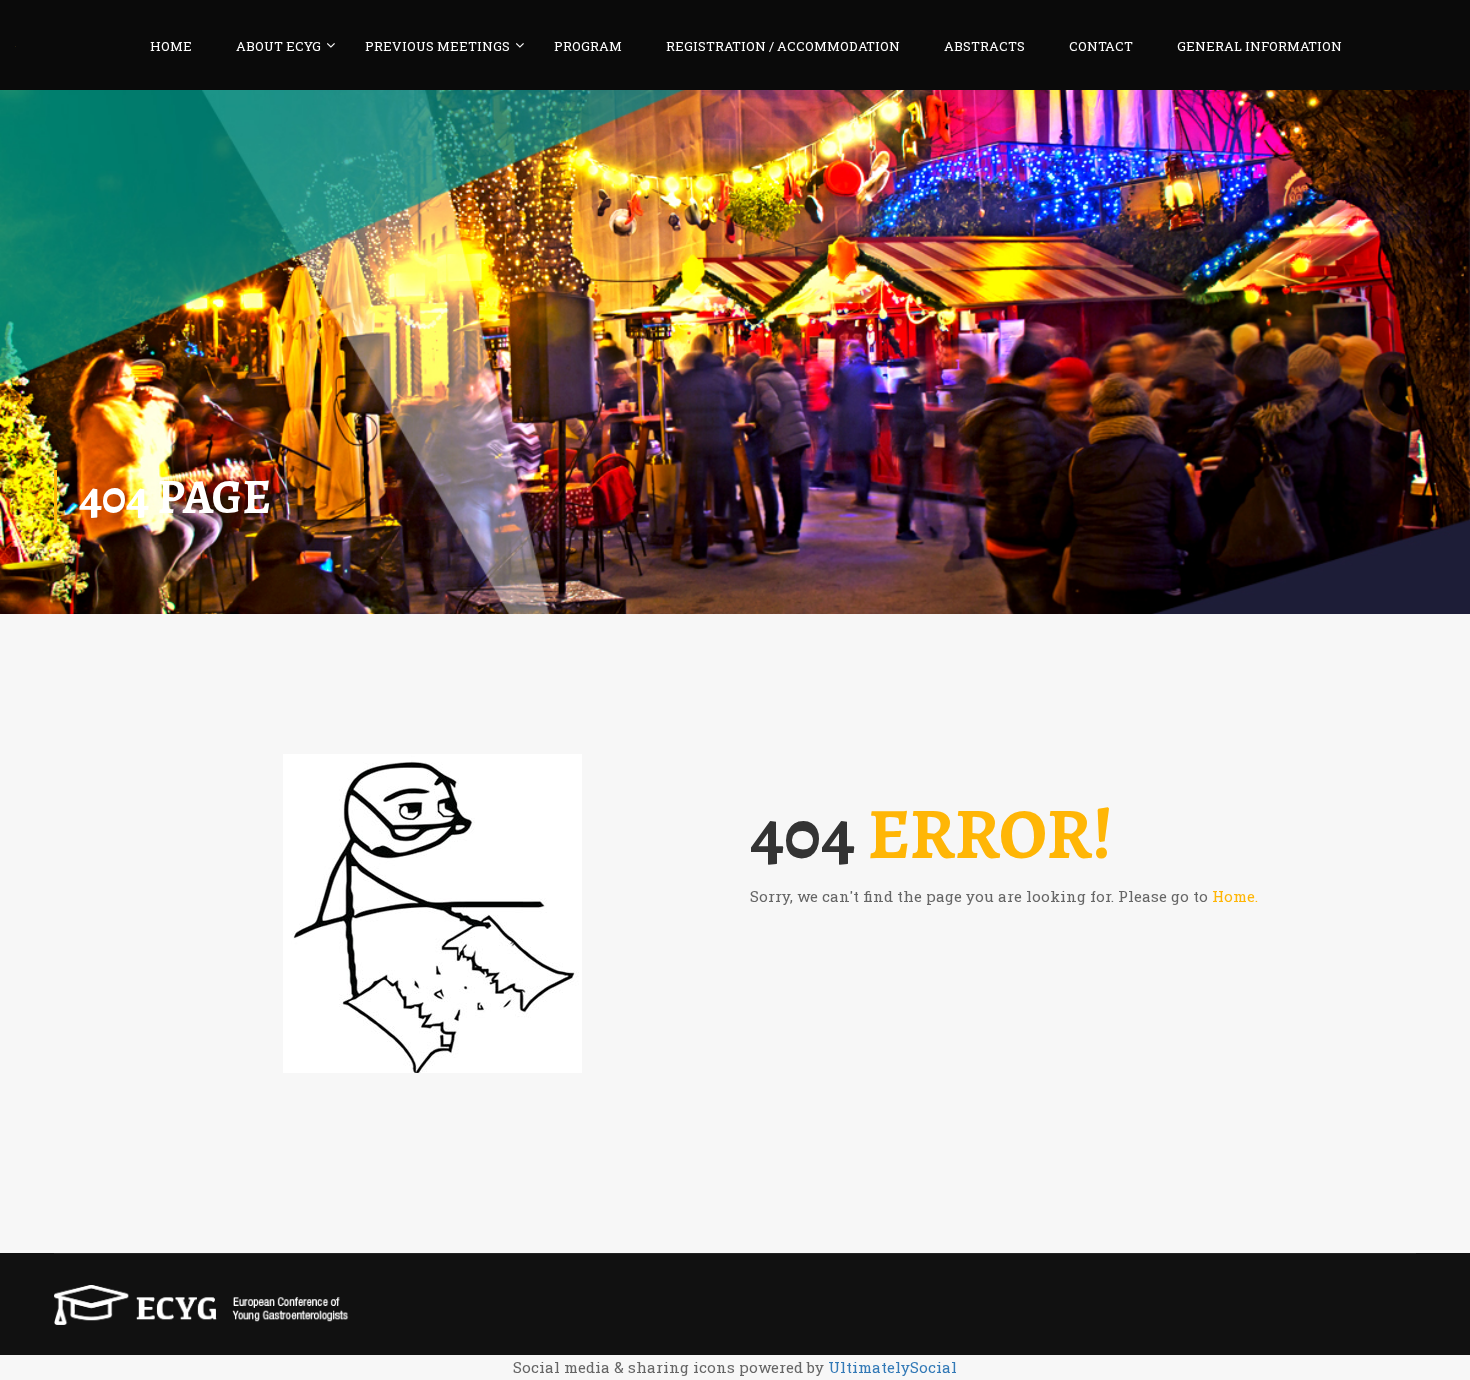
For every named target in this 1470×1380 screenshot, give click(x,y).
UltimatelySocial (892, 1367)
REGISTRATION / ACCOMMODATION (783, 46)
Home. (1235, 896)
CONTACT (1101, 46)
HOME (171, 46)
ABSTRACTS (984, 46)
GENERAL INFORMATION (1259, 46)
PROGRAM (588, 46)
